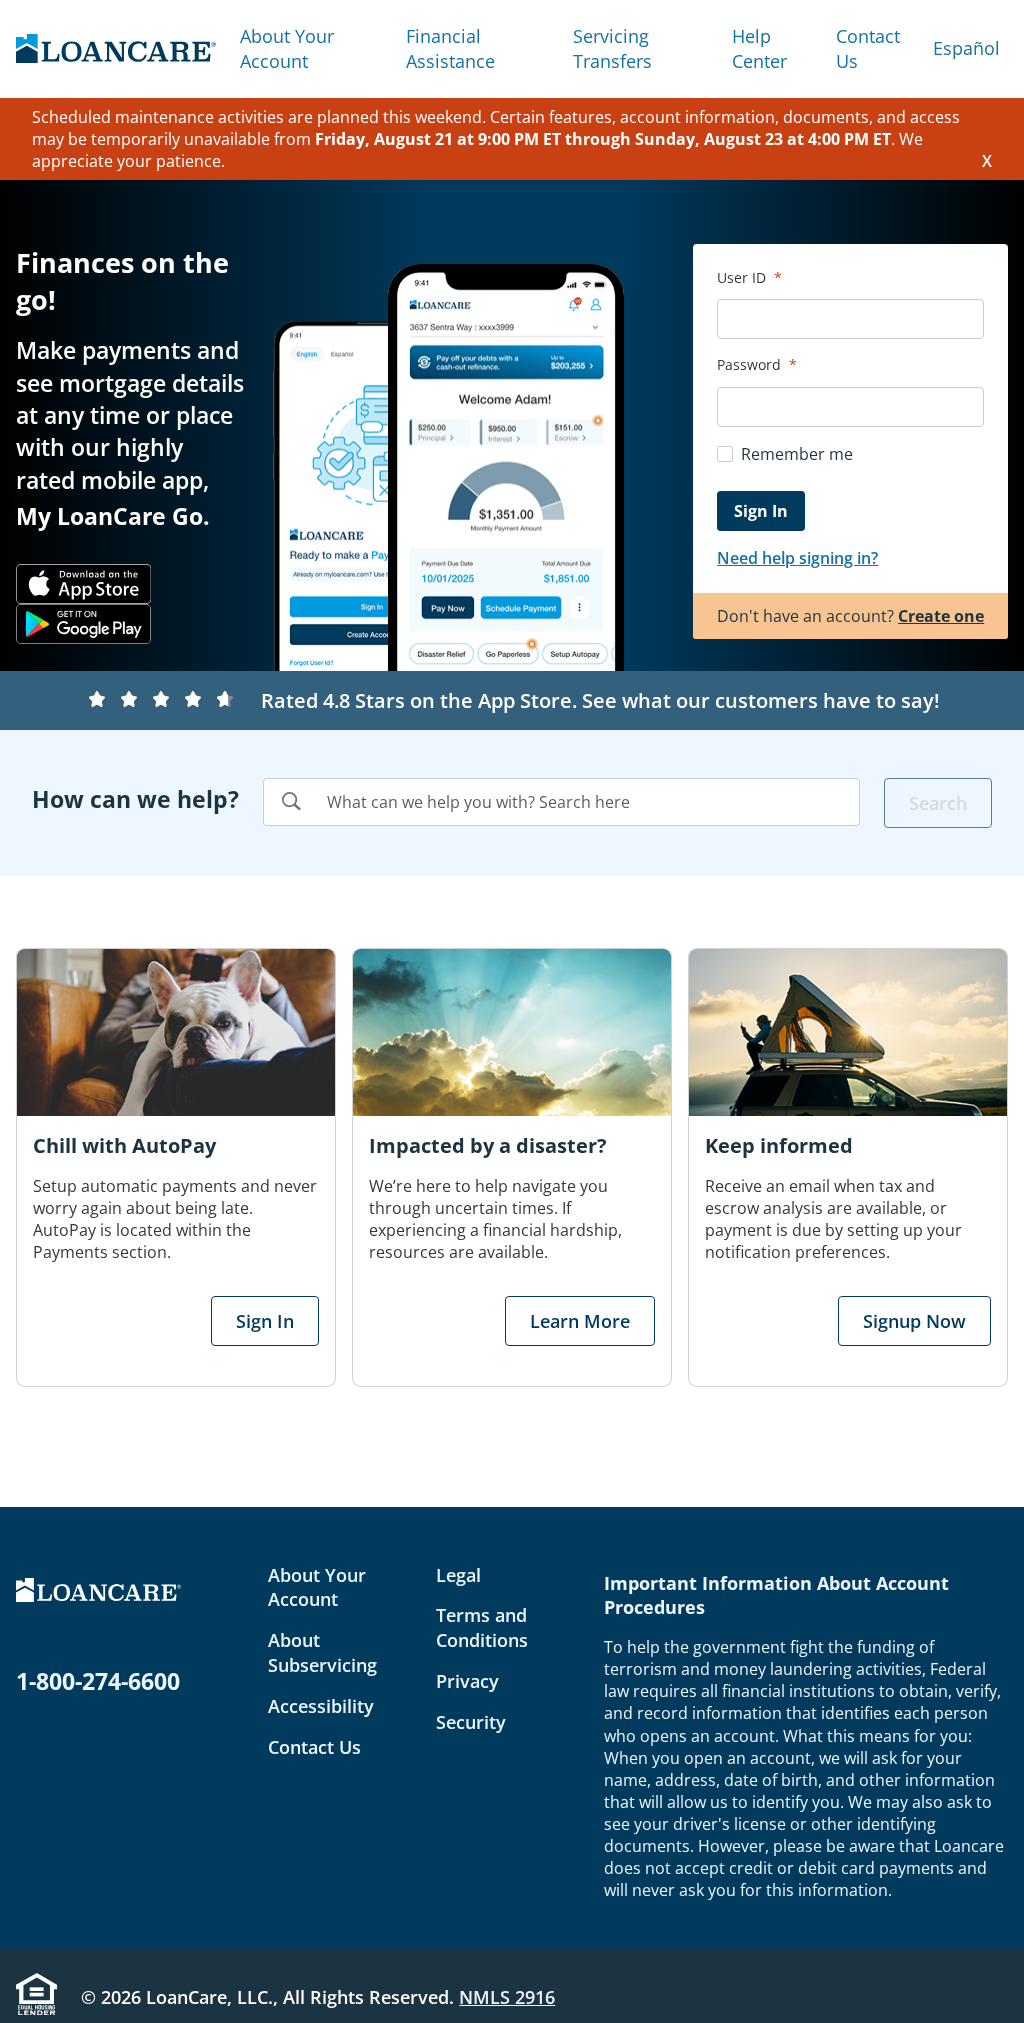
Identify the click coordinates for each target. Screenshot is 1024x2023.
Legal (458, 1575)
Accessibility (321, 1706)
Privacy (467, 1681)
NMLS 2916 (507, 1997)
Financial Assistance (450, 48)
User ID (743, 277)
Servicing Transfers (612, 48)
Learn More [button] (580, 1321)
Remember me (797, 454)
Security (471, 1722)
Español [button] (966, 48)
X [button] (987, 161)
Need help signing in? (797, 558)
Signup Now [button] (914, 1321)
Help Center (759, 48)
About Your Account (287, 48)
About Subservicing (322, 1652)
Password (751, 364)
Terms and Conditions (482, 1627)
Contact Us (868, 48)
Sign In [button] (265, 1321)
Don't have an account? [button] (850, 616)
